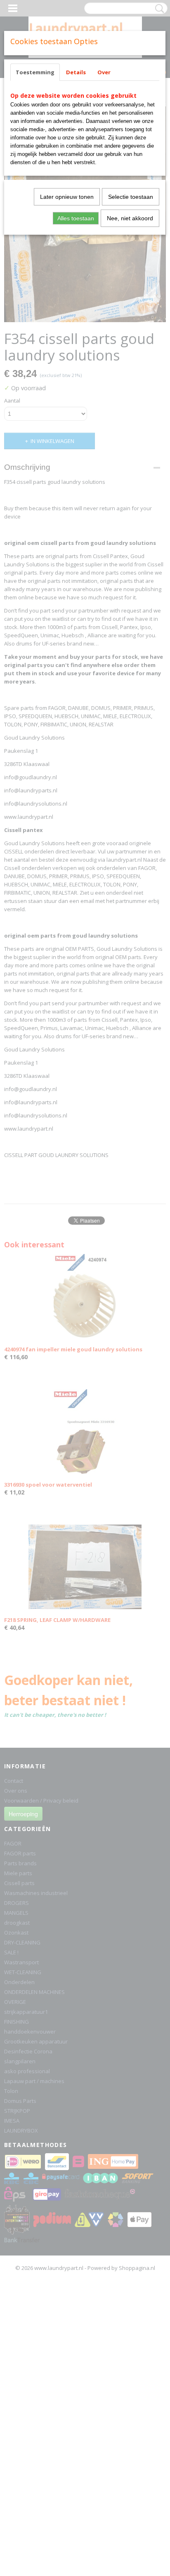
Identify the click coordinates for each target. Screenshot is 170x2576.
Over (104, 72)
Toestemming (35, 72)
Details (76, 72)
